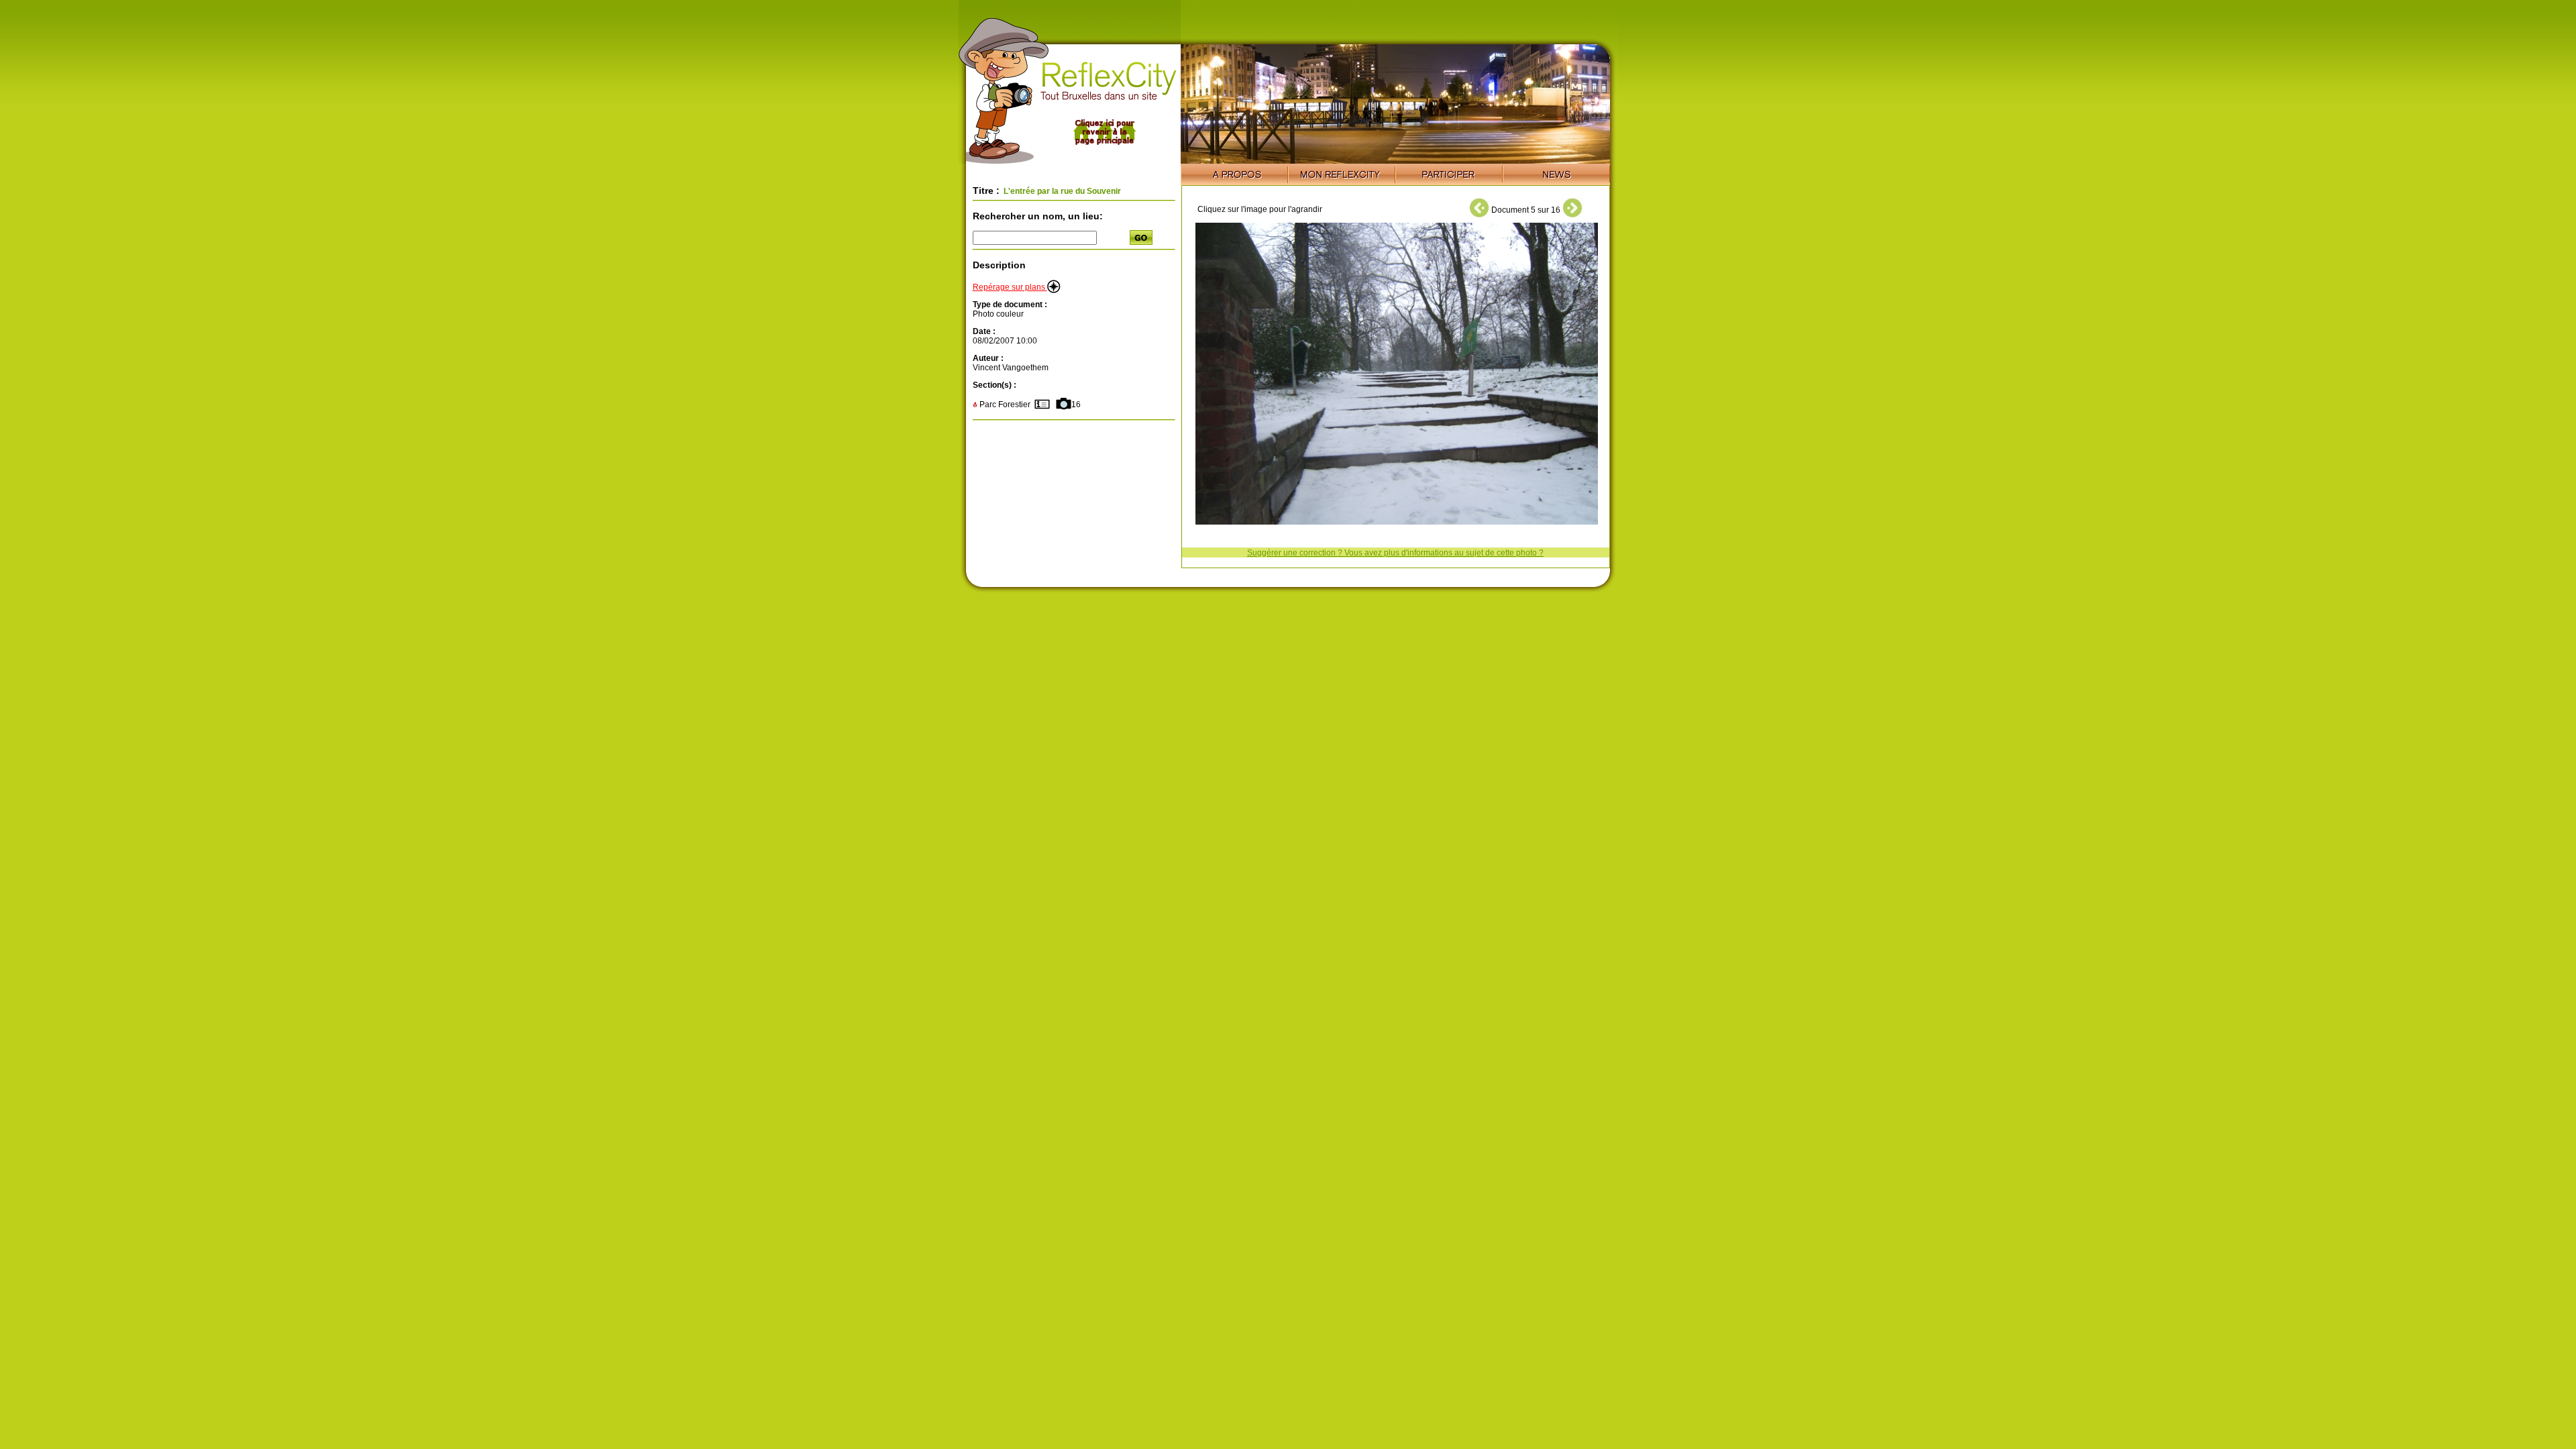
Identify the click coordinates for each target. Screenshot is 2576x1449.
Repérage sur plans (1010, 287)
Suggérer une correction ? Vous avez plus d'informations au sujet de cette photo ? (1395, 553)
